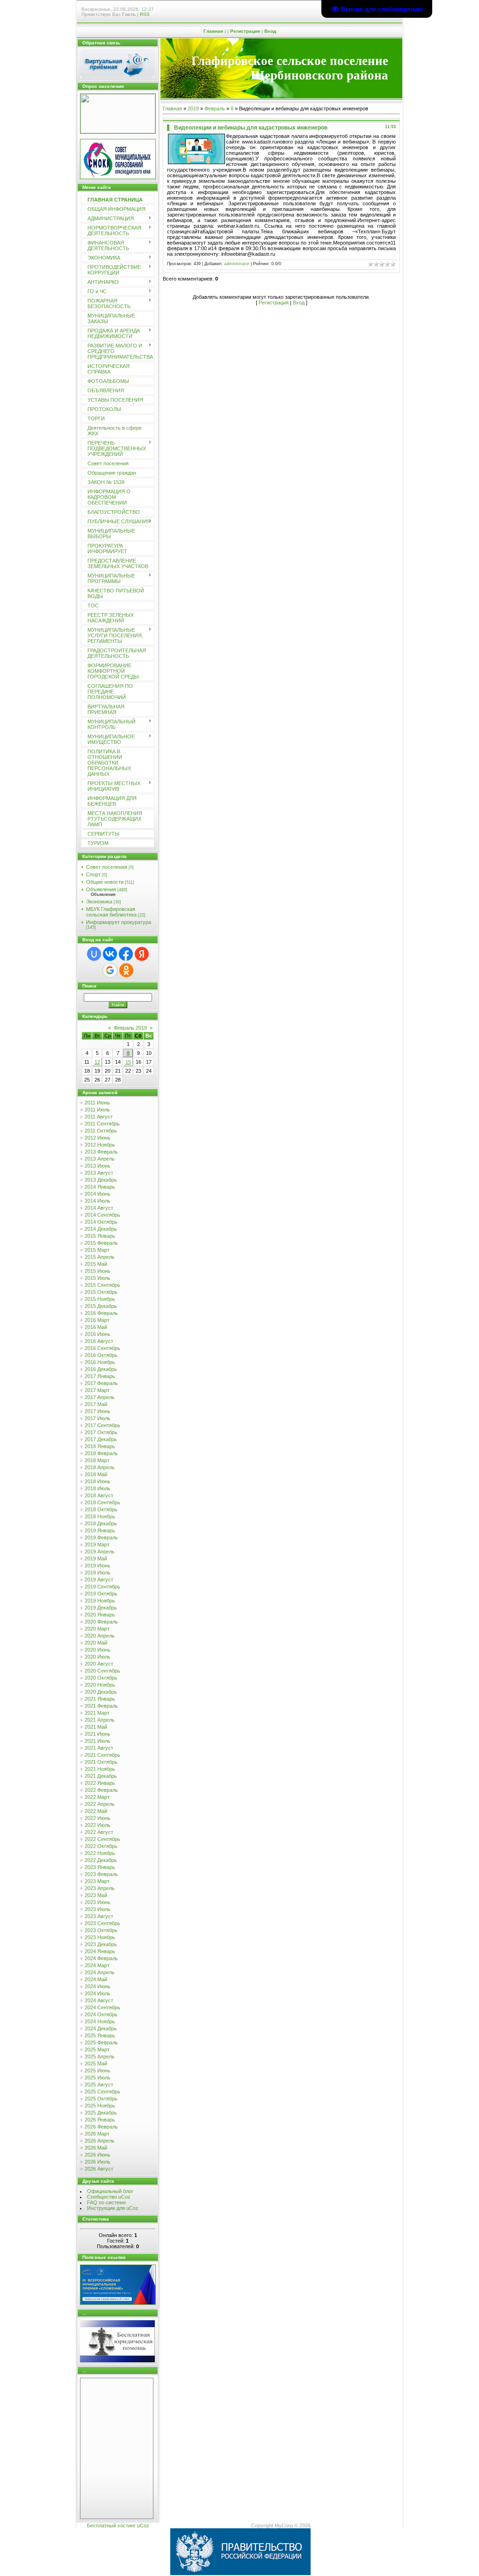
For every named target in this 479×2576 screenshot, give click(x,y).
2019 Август (99, 1580)
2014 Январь (100, 1187)
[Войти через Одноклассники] (126, 970)
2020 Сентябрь (102, 1671)
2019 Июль (98, 1573)
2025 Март (97, 2049)
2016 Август (99, 1341)
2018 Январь (100, 1446)
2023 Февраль (101, 1874)
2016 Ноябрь (100, 1362)
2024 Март (97, 1965)
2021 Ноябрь (100, 1769)
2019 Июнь (98, 1566)
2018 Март (97, 1460)
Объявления (101, 889)
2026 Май (96, 2148)
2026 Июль (98, 2162)
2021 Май (96, 1727)
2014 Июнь (98, 1194)
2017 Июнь (98, 1411)
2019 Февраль (101, 1537)
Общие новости (105, 882)
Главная (213, 31)
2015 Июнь (98, 1271)
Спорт (93, 874)
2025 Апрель (100, 2056)
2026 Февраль (101, 2127)
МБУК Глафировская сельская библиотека (111, 912)
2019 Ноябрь (100, 1601)
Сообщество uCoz (109, 2197)
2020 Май (96, 1643)
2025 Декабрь (101, 2113)
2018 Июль (98, 1488)
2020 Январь (100, 1615)
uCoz (143, 2525)
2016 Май (96, 1327)
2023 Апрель (100, 1888)
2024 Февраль (101, 1958)
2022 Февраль (101, 1790)
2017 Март (97, 1390)
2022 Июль (98, 1825)
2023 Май (96, 1895)
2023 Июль (98, 1909)
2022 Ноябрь (100, 1853)
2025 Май (96, 2064)
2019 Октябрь (101, 1594)
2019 (193, 108)
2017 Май (96, 1404)
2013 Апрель (100, 1159)
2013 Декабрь (101, 1180)
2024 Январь (100, 1951)
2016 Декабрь (101, 1369)
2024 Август (99, 2000)
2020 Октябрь (101, 1678)
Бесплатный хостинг (111, 2525)
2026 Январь (100, 2120)
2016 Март (97, 1320)
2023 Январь (100, 1867)
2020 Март (97, 1629)
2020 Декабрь (101, 1692)
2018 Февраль (101, 1453)
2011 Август (99, 1117)
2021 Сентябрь (102, 1755)
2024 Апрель (100, 1972)
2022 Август (99, 1832)
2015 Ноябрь (100, 1299)
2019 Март (97, 1544)
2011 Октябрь (101, 1131)
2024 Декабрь (101, 2028)
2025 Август (99, 2085)
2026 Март (97, 2134)
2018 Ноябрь (100, 1516)
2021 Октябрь (101, 1762)
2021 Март (97, 1713)
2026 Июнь (98, 2155)
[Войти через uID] (94, 954)
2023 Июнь (98, 1902)
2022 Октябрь (101, 1846)
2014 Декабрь (101, 1229)
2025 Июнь (98, 2071)
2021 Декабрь (101, 1776)
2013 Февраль (101, 1152)
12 (97, 1062)
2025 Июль (98, 2078)
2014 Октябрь (101, 1222)
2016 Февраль (101, 1313)
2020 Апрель (100, 1636)
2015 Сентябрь (102, 1285)
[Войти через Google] (110, 970)
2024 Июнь (98, 1986)
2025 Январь (100, 2035)
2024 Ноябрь (100, 2021)
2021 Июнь (98, 1734)
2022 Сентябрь (102, 1839)
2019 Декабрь (101, 1608)
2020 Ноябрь (100, 1685)
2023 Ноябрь (100, 1937)
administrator (237, 264)
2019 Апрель (100, 1551)
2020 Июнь (98, 1650)
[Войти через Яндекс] (142, 954)
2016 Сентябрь (102, 1348)
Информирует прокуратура (119, 922)
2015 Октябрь (101, 1292)
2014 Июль (98, 1201)
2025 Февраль (101, 2042)
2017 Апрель (100, 1397)
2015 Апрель (100, 1257)
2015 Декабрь (101, 1306)
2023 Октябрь (101, 1930)
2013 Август (99, 1173)
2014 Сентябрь (102, 1215)
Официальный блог (110, 2191)
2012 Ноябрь (100, 1145)
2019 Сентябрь (102, 1587)
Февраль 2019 (130, 1028)
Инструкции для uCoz (113, 2208)
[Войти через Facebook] (126, 954)
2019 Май (96, 1559)
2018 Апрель (100, 1467)
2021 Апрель (100, 1720)
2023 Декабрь (101, 1944)
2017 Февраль (101, 1383)
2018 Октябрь (101, 1509)
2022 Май (96, 1811)
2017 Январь (100, 1376)
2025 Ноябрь (100, 2106)
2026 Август (99, 2169)
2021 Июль (98, 1741)
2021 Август (99, 1748)
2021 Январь (100, 1699)
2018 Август (99, 1495)
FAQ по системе (106, 2202)
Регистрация (245, 31)
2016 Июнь (98, 1334)
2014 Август (99, 1208)
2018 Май (96, 1474)
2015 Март (97, 1250)
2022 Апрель (100, 1804)
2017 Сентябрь (102, 1425)
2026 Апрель (100, 2141)
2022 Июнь (98, 1818)
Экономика (99, 902)
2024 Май (96, 1979)
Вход (270, 31)
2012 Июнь (98, 1138)
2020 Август (99, 1664)
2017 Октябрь (101, 1432)
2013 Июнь (98, 1166)
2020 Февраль (101, 1622)
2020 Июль (98, 1657)
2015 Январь (100, 1236)
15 (128, 1062)
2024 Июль (98, 1993)
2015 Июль (98, 1278)
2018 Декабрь (101, 1523)
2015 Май (96, 1264)
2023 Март (97, 1881)
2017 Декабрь (101, 1439)
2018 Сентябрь (102, 1502)
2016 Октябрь (101, 1355)
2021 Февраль (101, 1706)
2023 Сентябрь (102, 1923)
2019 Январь (100, 1530)
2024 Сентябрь (102, 2007)
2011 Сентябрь (102, 1124)
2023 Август (99, 1916)
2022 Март (97, 1797)
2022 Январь (100, 1783)
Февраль (215, 108)
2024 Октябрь (101, 2014)
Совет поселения (107, 867)
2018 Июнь (98, 1481)
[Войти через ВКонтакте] (110, 954)
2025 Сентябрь (102, 2092)
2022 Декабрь (101, 1860)
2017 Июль (98, 1418)
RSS (145, 14)
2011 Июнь (97, 1103)
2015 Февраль (101, 1243)
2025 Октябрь (101, 2099)
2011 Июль (97, 1110)
